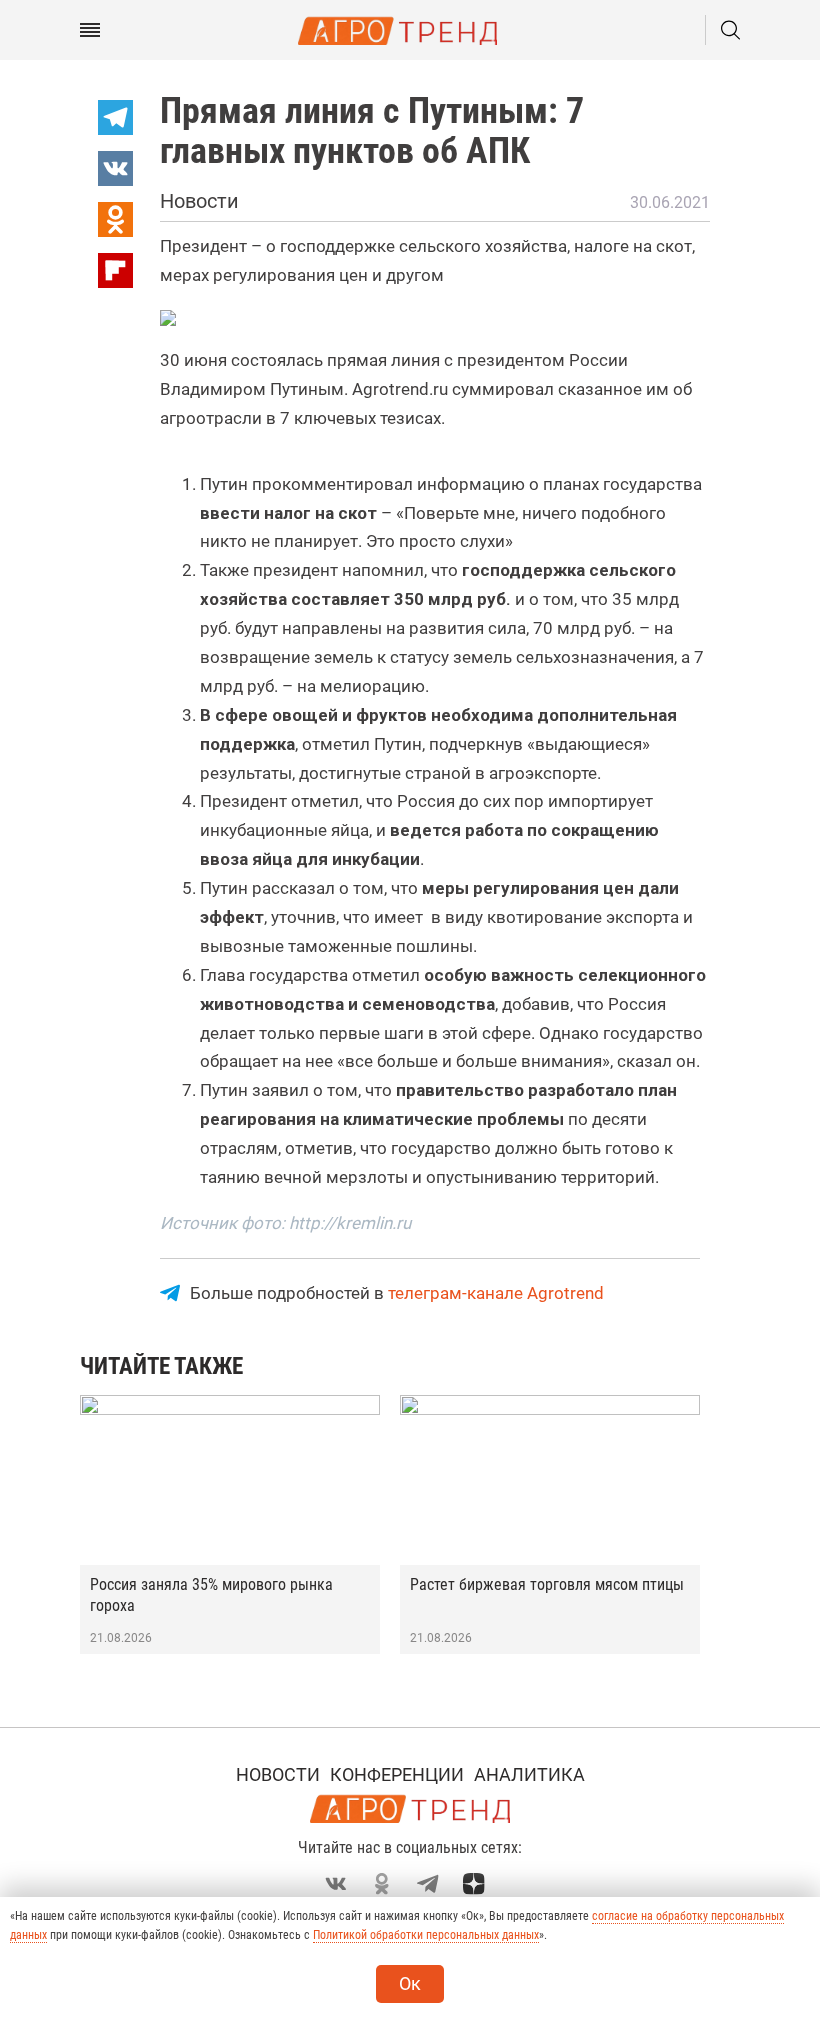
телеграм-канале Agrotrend (496, 1293)
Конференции (397, 1774)
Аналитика (529, 1774)
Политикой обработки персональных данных (426, 1935)
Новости (278, 1774)
